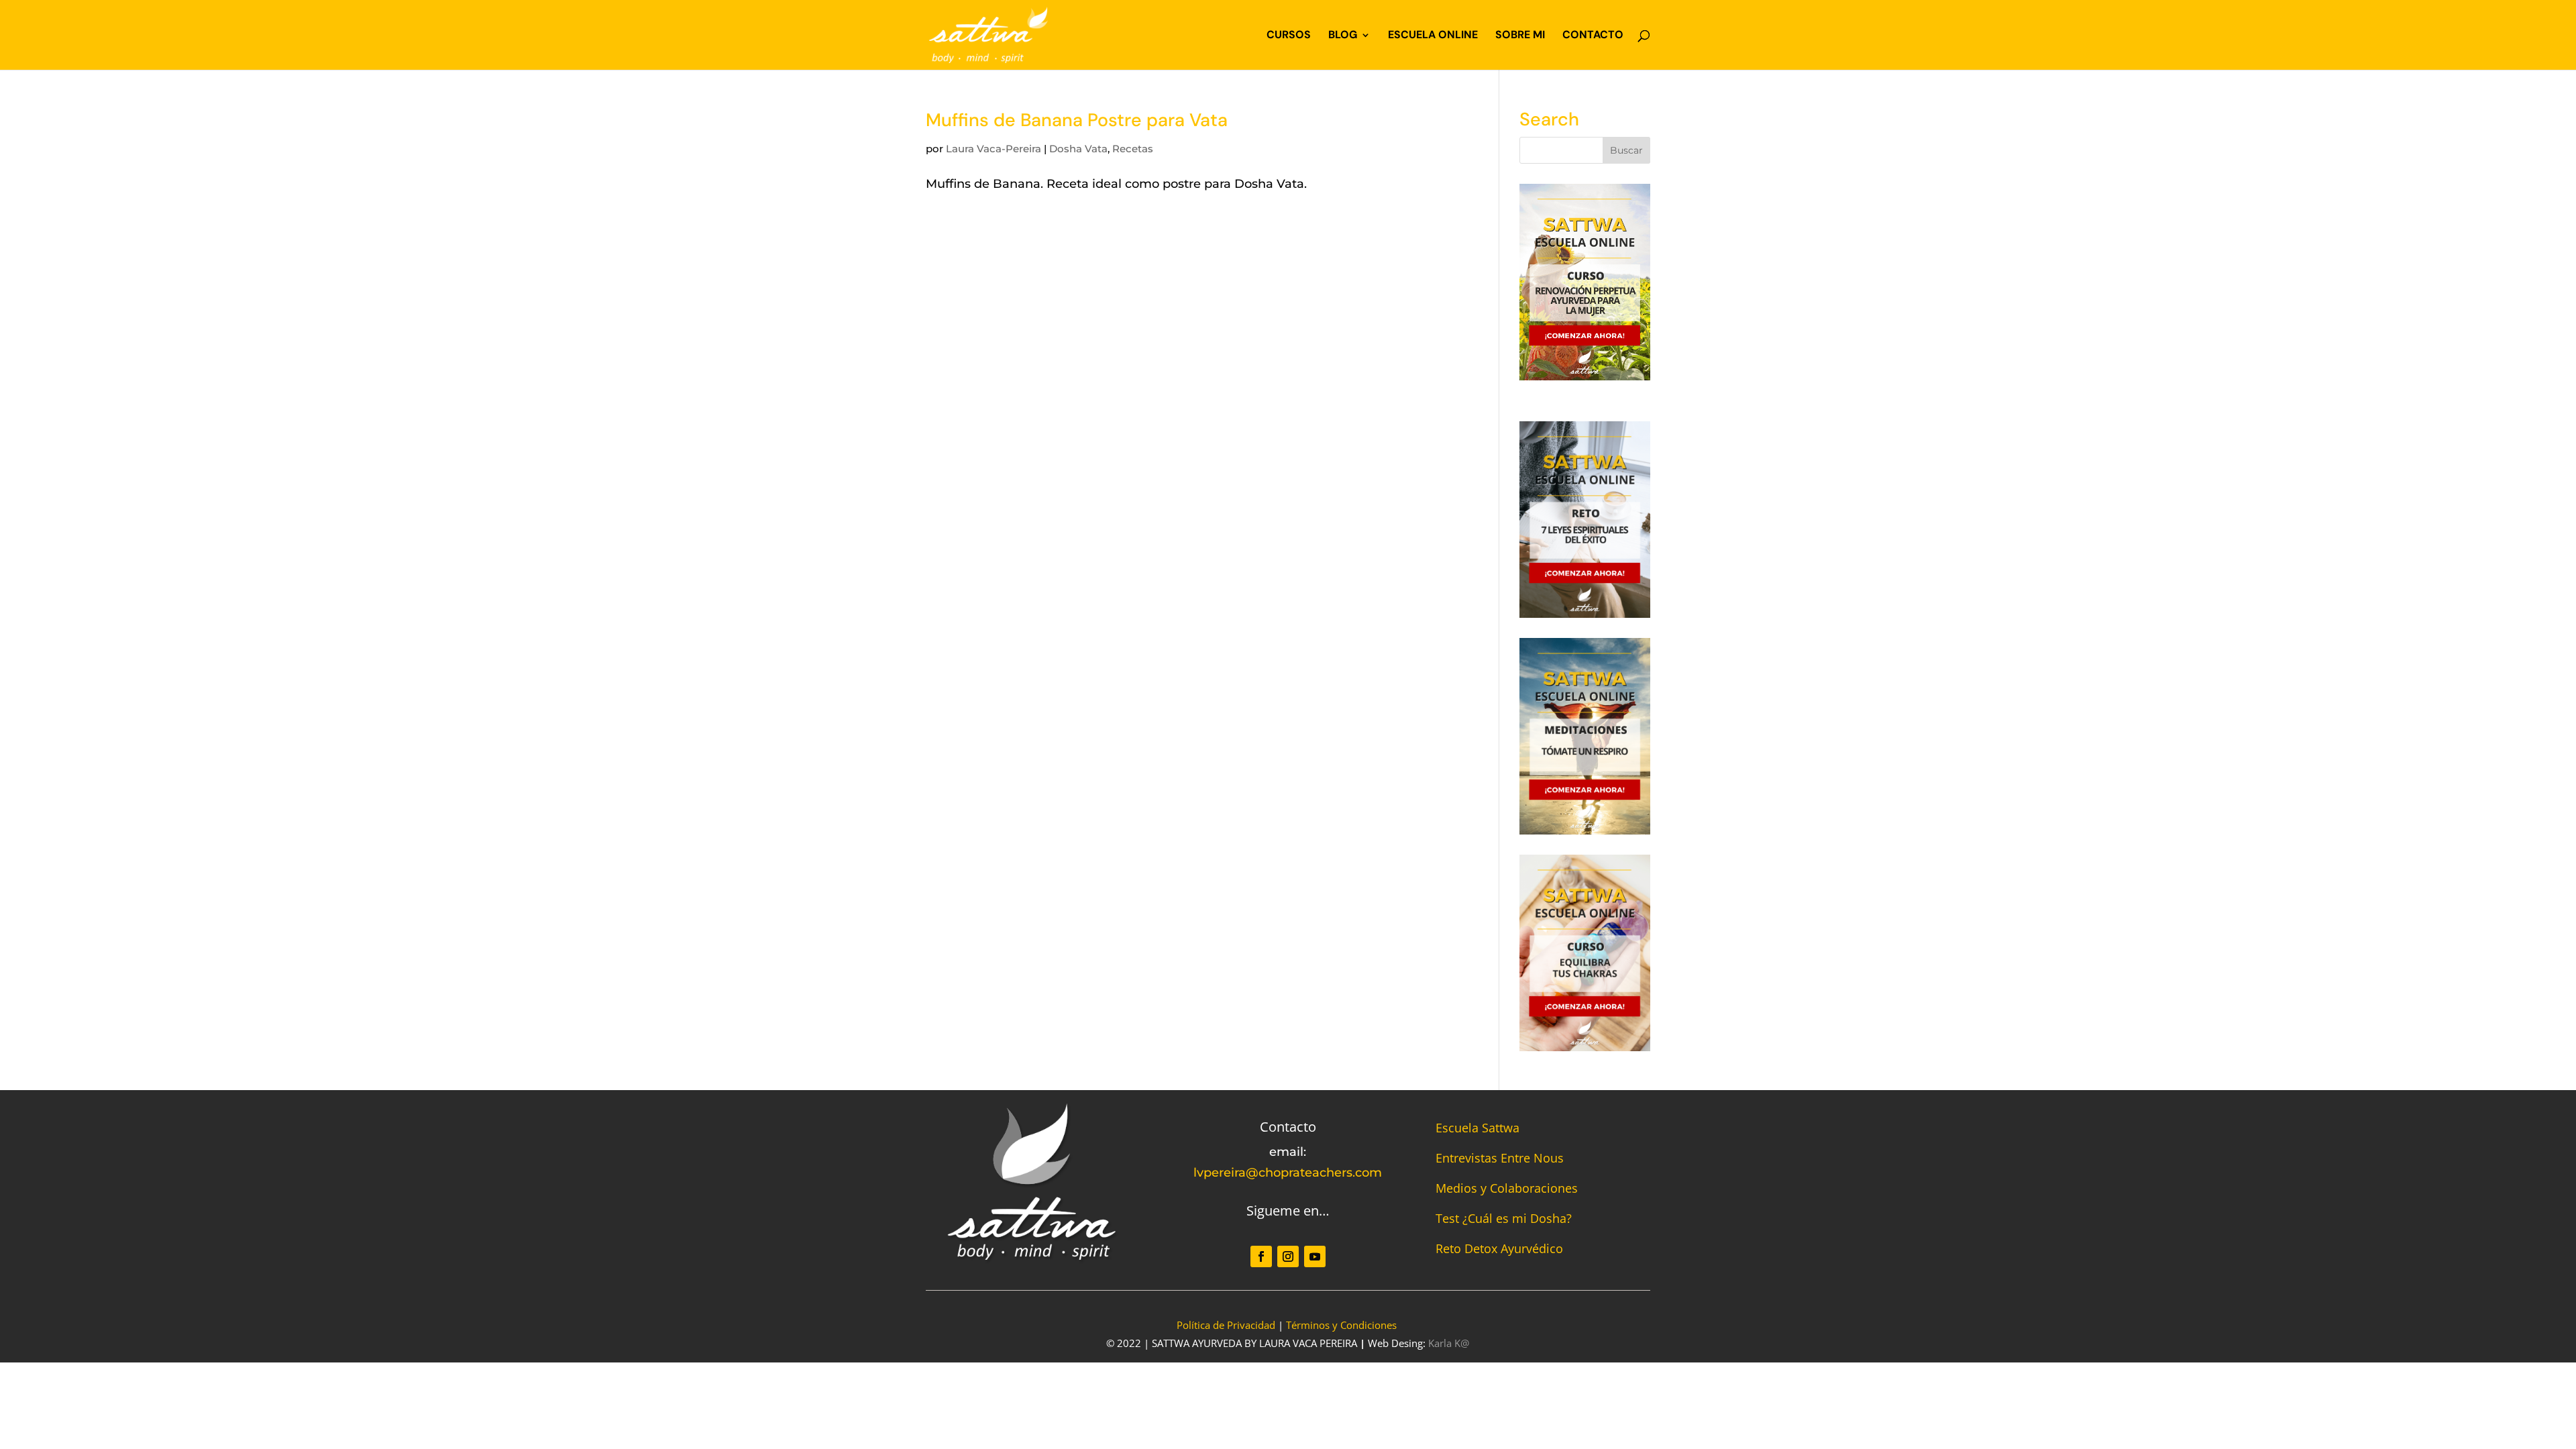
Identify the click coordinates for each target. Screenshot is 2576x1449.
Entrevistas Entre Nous (1500, 1158)
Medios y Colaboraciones (1507, 1188)
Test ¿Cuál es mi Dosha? (1504, 1218)
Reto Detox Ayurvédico (1499, 1248)
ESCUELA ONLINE (1433, 36)
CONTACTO (1593, 36)
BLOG (1343, 36)
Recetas (1133, 149)
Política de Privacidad (1226, 1325)
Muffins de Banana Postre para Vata (1077, 120)
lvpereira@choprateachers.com (1288, 1173)
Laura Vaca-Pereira (994, 149)
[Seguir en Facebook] (1261, 1256)
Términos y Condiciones (1341, 1325)
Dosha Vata (1078, 149)
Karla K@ (1449, 1343)
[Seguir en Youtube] (1315, 1256)
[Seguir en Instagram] (1288, 1256)
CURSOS (1289, 36)
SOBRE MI (1520, 36)
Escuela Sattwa (1478, 1128)
